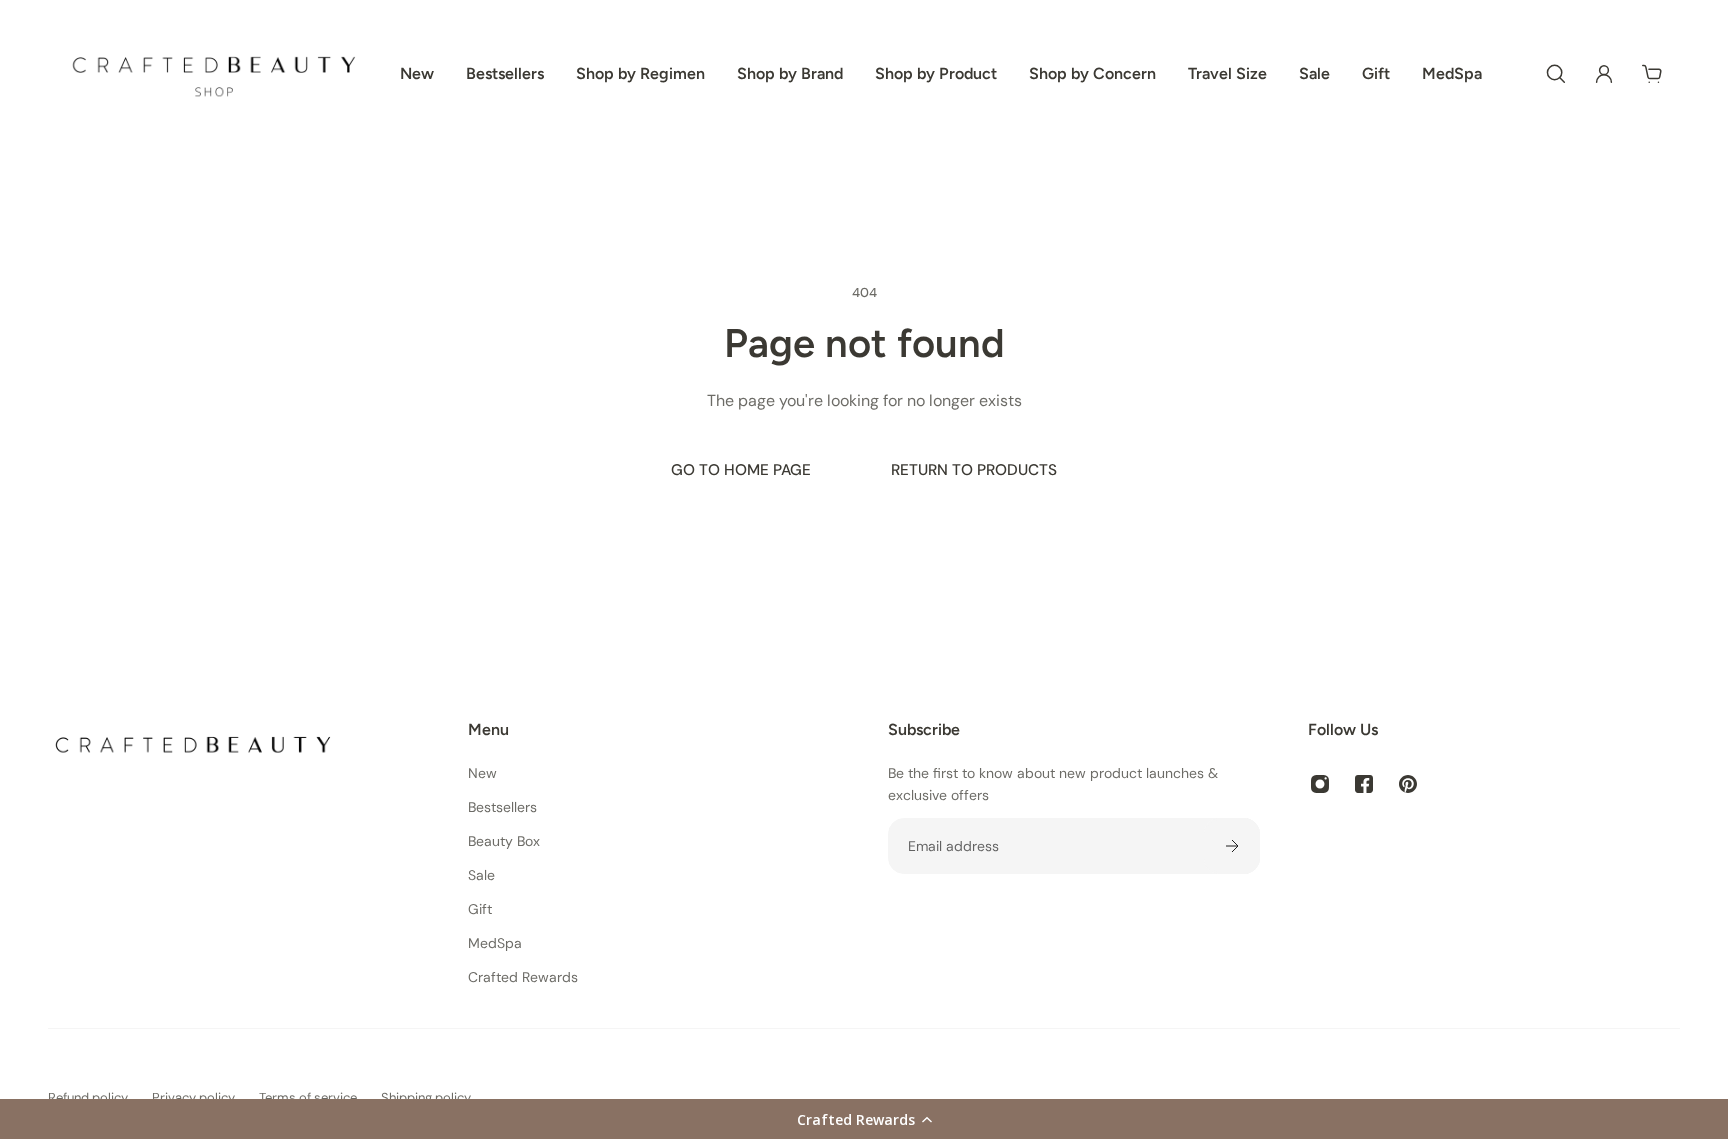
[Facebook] (1364, 784)
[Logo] (214, 73)
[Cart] (1652, 74)
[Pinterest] (1408, 784)
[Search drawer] (1556, 74)
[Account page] (1604, 74)
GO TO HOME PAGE (741, 470)
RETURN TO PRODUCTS (974, 470)
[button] (864, 1119)
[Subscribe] (1232, 846)
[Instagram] (1320, 784)
